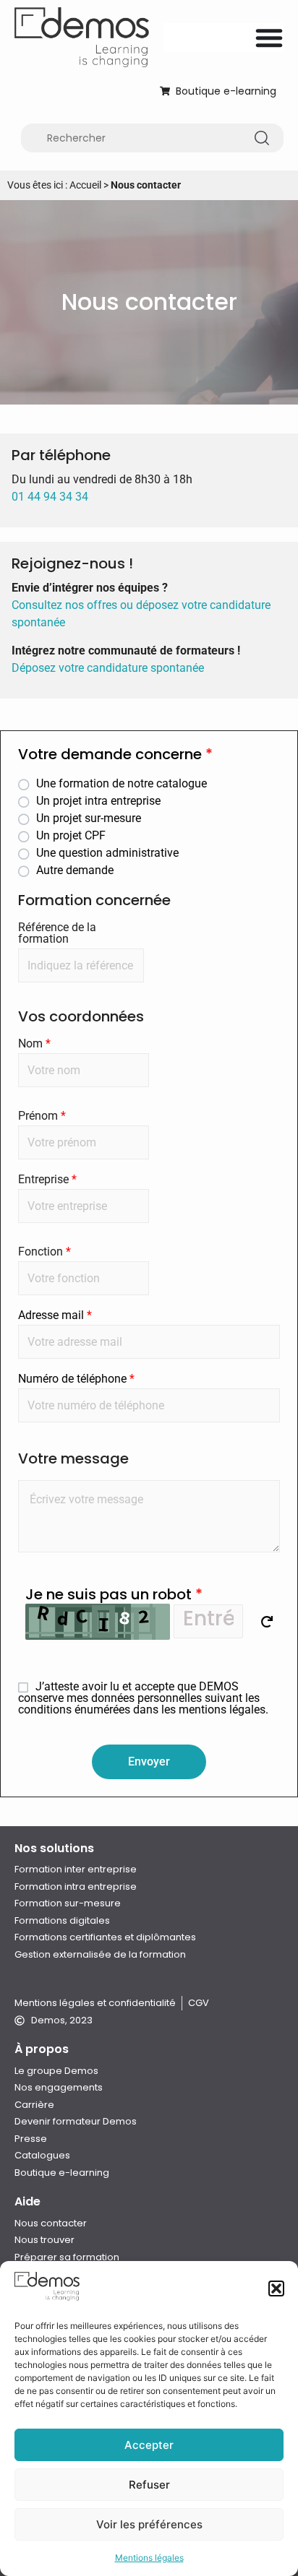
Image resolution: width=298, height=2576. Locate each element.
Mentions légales (149, 2558)
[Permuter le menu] (269, 38)
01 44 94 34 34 (50, 497)
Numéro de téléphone (76, 1379)
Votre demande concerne (115, 756)
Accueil (85, 185)
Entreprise (47, 1180)
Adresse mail (55, 1315)
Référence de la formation (57, 933)
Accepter (149, 2445)
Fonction (44, 1252)
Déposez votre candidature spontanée (108, 668)
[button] (276, 2288)
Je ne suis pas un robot (114, 1594)
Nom (34, 1044)
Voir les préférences (149, 2524)
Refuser (149, 2485)
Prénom (42, 1116)
